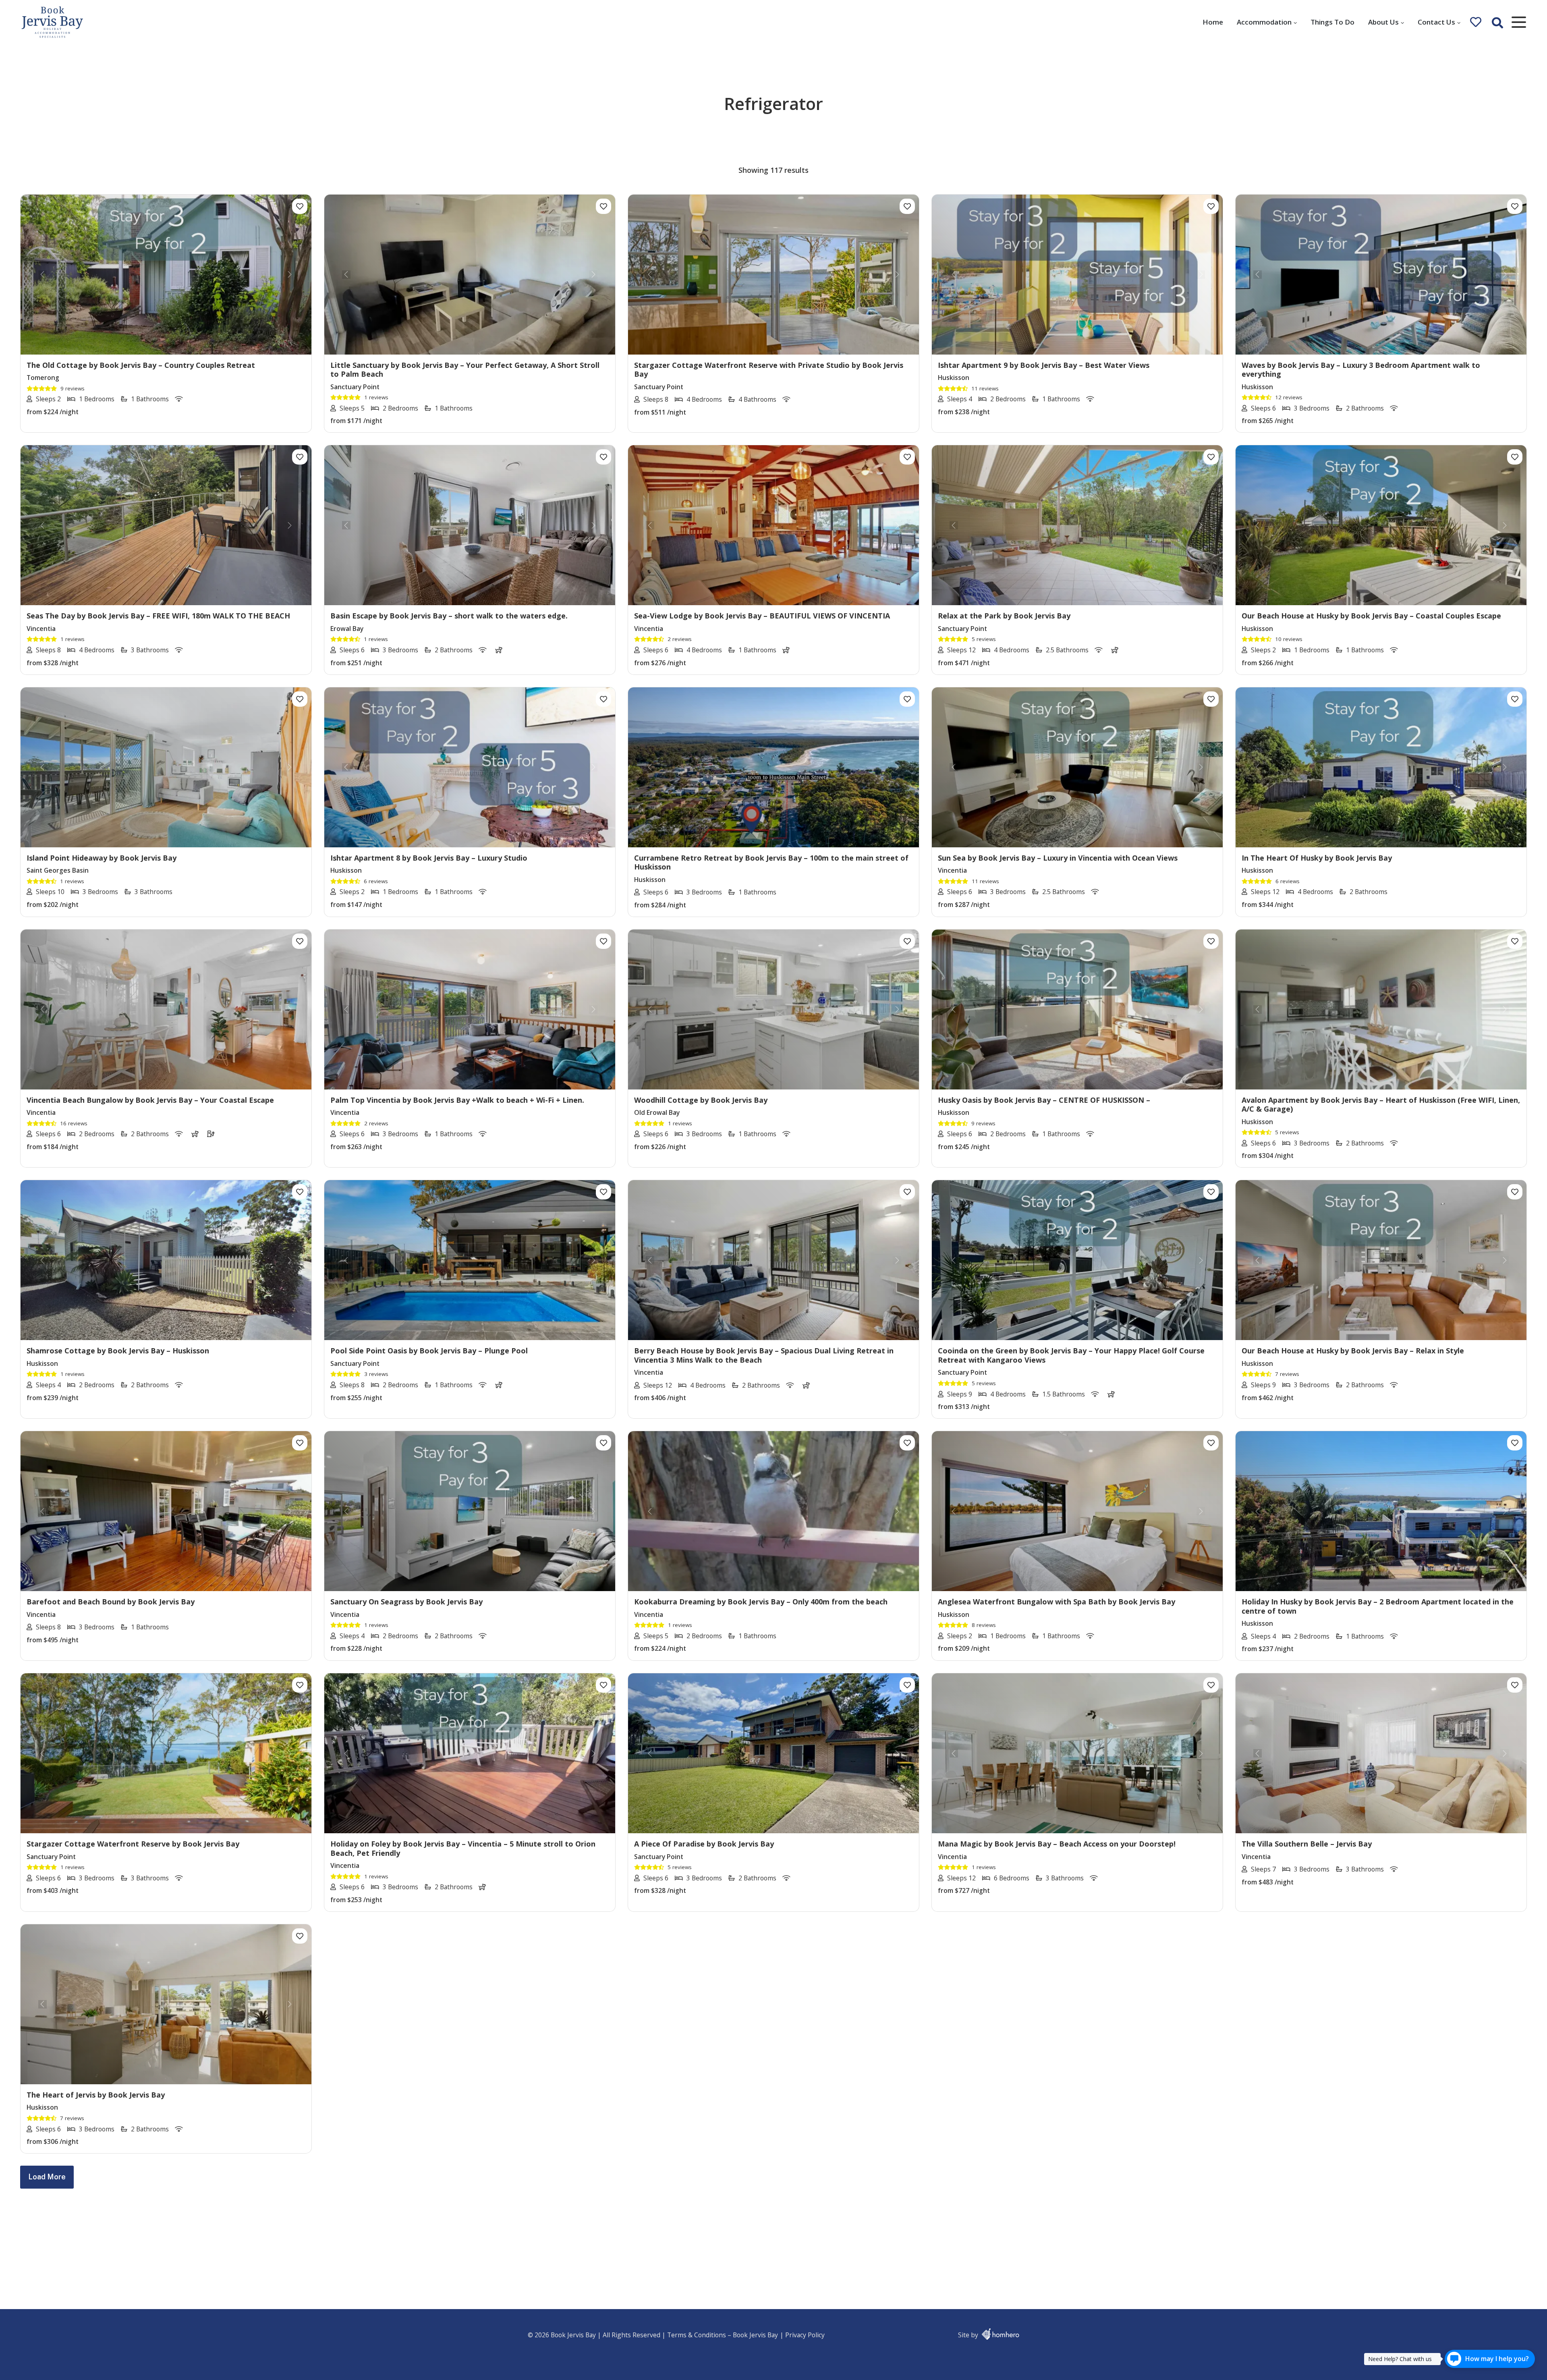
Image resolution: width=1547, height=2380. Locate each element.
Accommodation (1264, 22)
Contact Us (1436, 22)
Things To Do (1332, 22)
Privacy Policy (805, 2335)
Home (1213, 22)
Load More (47, 2177)
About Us (1383, 22)
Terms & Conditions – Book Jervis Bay (723, 2335)
